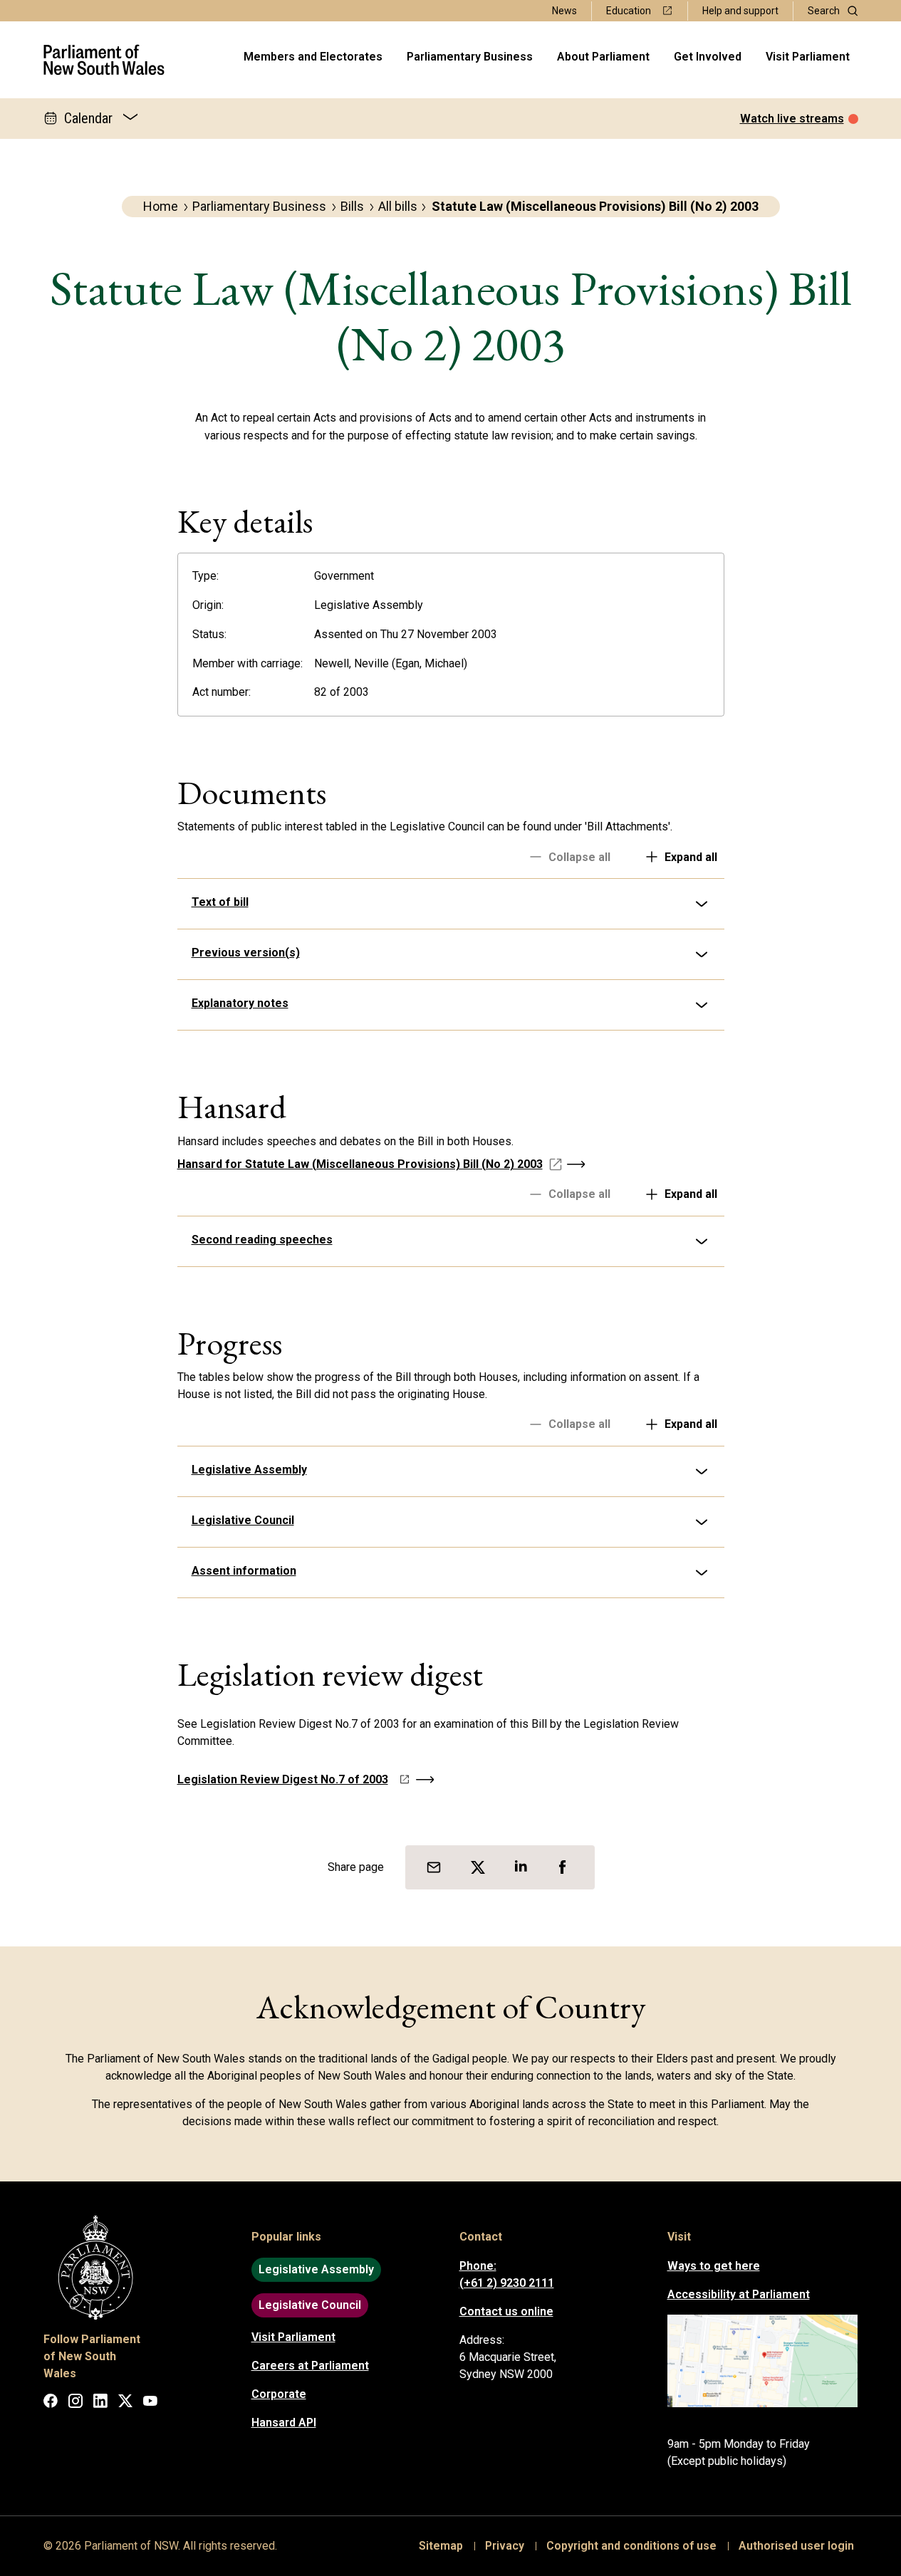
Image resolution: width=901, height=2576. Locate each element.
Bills (352, 206)
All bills (398, 206)
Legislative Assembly (249, 1470)
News (564, 11)
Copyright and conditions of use (631, 2546)
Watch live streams (792, 119)
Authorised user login (796, 2546)
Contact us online (506, 2311)
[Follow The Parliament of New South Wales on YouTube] (150, 2403)
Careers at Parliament (310, 2366)
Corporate (279, 2394)
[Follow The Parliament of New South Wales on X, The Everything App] (125, 2403)
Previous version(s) (246, 953)
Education (629, 11)
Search (824, 11)
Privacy (505, 2546)
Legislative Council (243, 1520)
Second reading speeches (262, 1240)
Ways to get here (714, 2266)
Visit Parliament (808, 57)
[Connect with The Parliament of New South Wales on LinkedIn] (100, 2403)
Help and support (740, 11)
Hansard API (284, 2423)
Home (161, 206)
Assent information (244, 1571)
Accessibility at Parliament (739, 2294)
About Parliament (603, 57)
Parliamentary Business (470, 57)
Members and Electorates (313, 57)
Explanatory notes (240, 1003)
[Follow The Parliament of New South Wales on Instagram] (75, 2403)
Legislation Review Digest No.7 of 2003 (283, 1779)
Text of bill (220, 902)
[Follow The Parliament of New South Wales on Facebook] (51, 2403)
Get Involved (708, 57)
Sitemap (441, 2546)
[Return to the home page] (104, 60)
